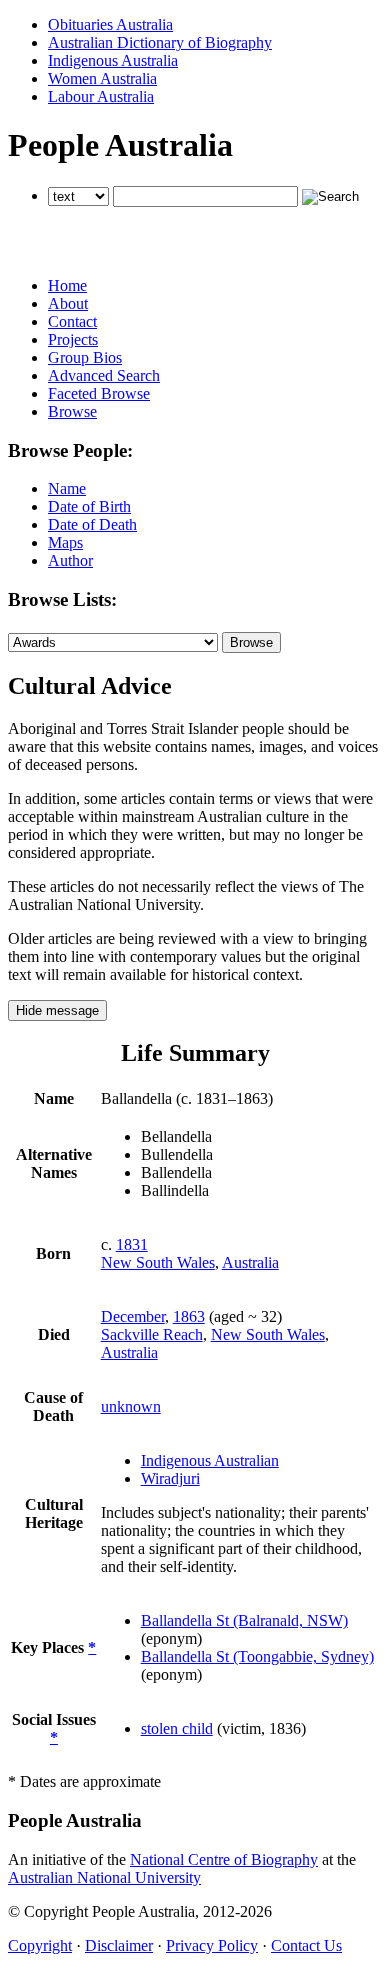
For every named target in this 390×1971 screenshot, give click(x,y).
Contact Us (306, 1945)
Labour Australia (101, 96)
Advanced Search (104, 375)
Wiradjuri (170, 1478)
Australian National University (104, 1877)
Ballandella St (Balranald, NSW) (244, 1620)
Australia (250, 1262)
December (133, 1316)
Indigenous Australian (210, 1460)
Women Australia (102, 78)
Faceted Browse (99, 393)
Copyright (40, 1945)
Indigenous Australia (113, 60)
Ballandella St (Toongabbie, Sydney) (257, 1656)
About (68, 303)
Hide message (57, 1010)
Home (67, 285)
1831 (132, 1244)
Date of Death (92, 524)
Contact (72, 321)
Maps (65, 542)
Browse (72, 411)
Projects (73, 339)
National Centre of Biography (224, 1859)
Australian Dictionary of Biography (160, 42)
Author (70, 560)
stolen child (177, 1728)
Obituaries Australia (110, 24)
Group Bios (85, 357)
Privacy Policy (212, 1945)
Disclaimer (119, 1945)
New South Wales (158, 1262)
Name (67, 488)
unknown (131, 1406)
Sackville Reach (152, 1334)
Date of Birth (89, 506)
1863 (189, 1316)
